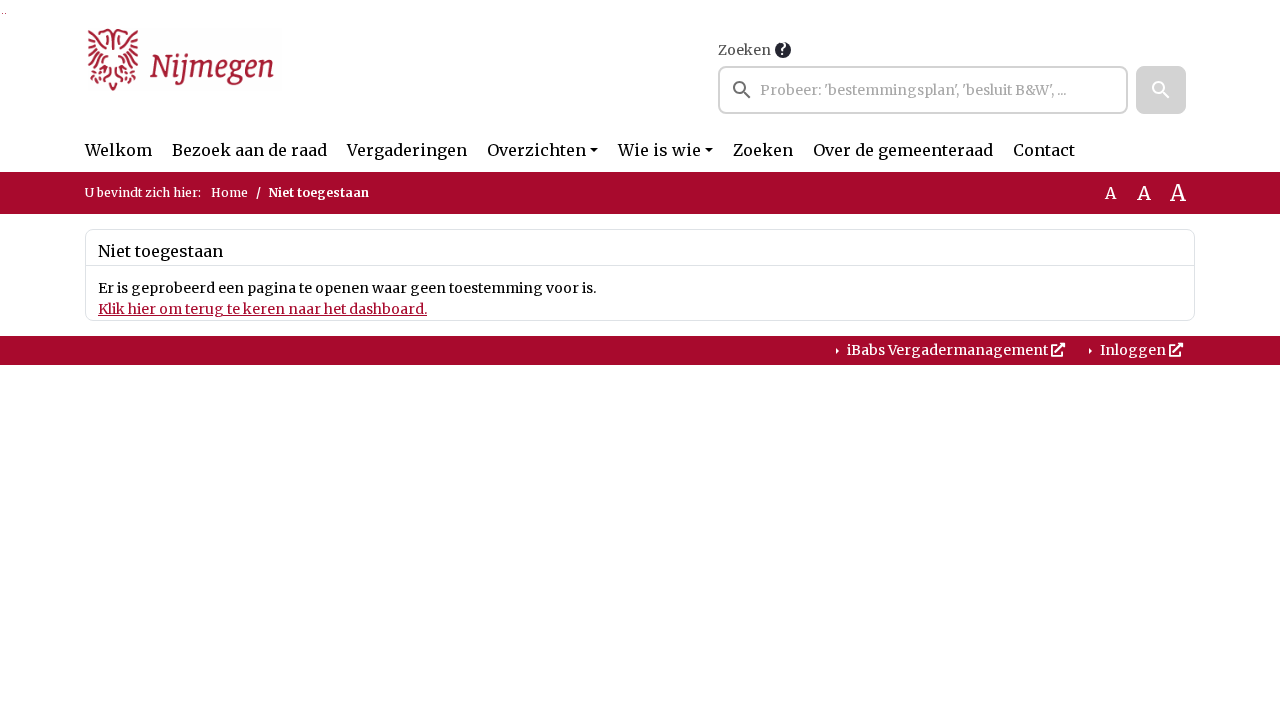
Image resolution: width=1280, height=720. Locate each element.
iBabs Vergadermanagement (947, 350)
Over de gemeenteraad (903, 150)
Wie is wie (659, 150)
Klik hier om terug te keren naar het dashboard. (262, 309)
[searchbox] (923, 90)
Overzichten (536, 150)
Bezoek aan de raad (249, 150)
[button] (1161, 90)
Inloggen (1133, 350)
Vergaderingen (407, 150)
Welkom (118, 150)
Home (229, 192)
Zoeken (744, 50)
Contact (1044, 150)
